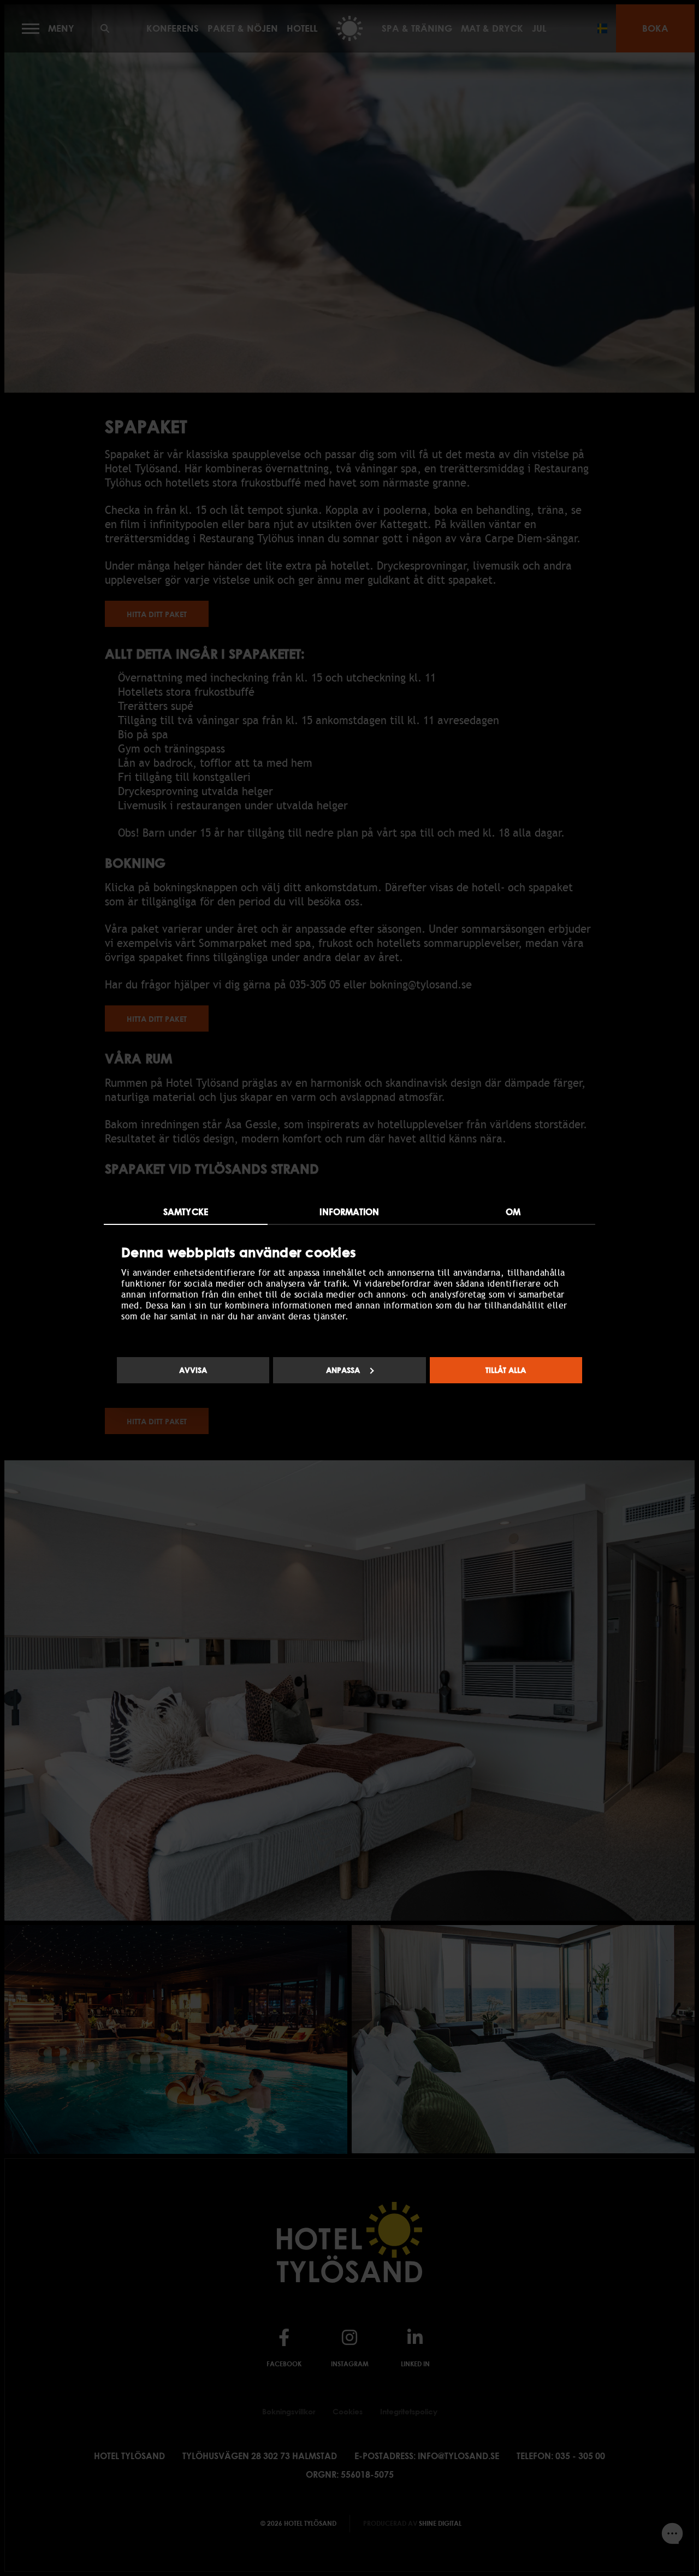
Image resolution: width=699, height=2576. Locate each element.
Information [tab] (349, 1212)
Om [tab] (513, 1212)
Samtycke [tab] (186, 1212)
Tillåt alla (506, 1370)
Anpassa (343, 1370)
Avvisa (193, 1370)
